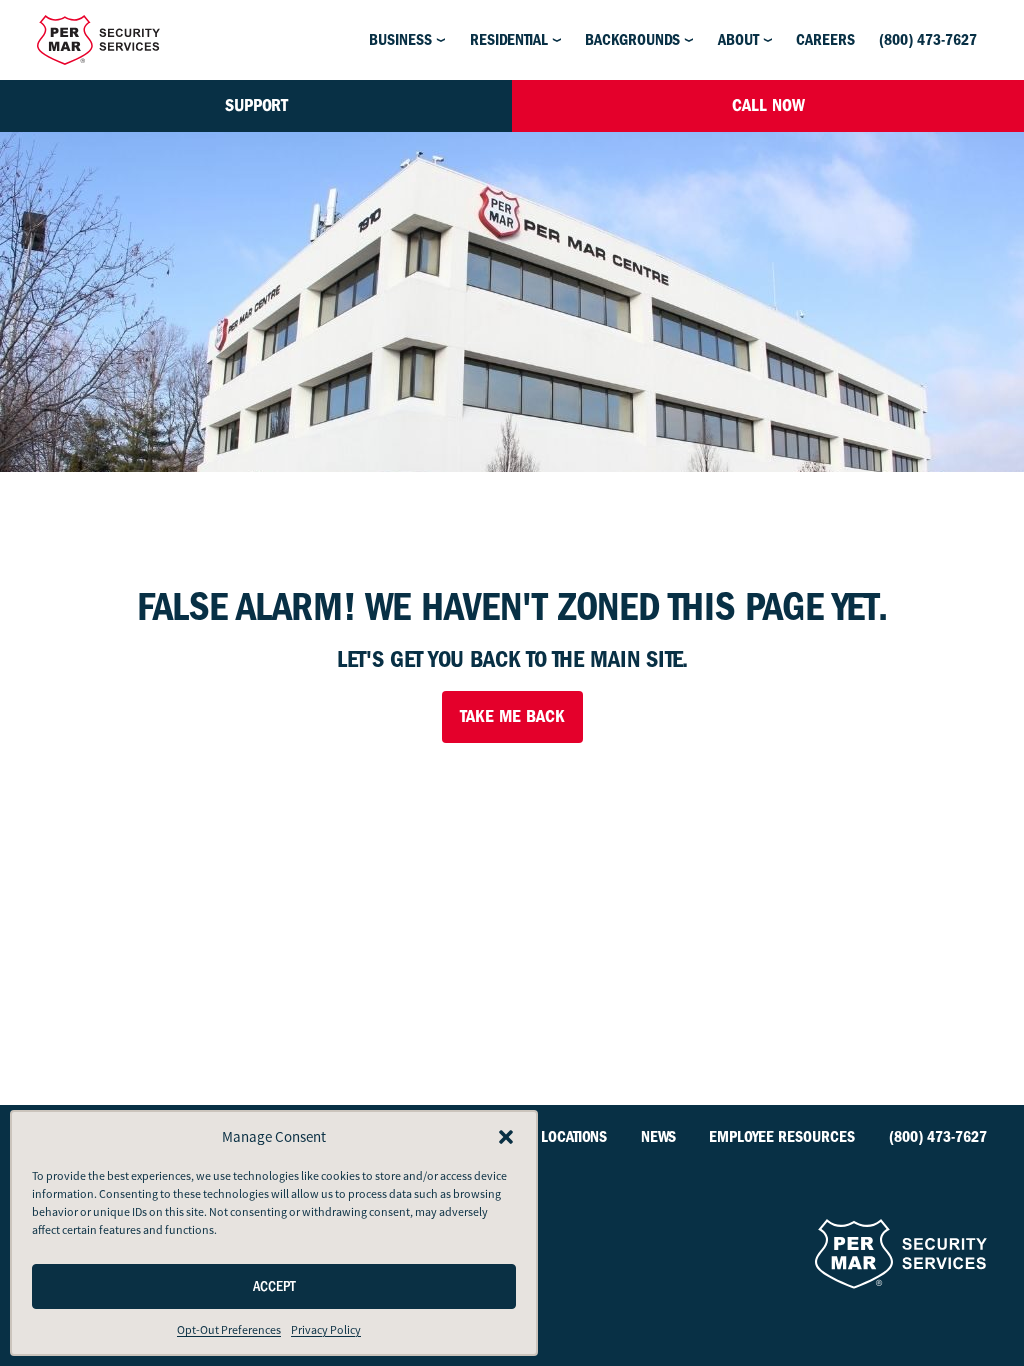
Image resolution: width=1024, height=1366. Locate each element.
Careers (825, 40)
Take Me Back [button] (512, 716)
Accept (274, 1286)
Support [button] (256, 105)
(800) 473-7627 (928, 40)
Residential (509, 40)
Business (400, 40)
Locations (574, 1137)
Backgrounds (632, 40)
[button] (506, 1137)
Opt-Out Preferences (229, 1330)
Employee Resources (782, 1137)
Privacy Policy (326, 1330)
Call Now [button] (768, 105)
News (658, 1137)
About (738, 40)
